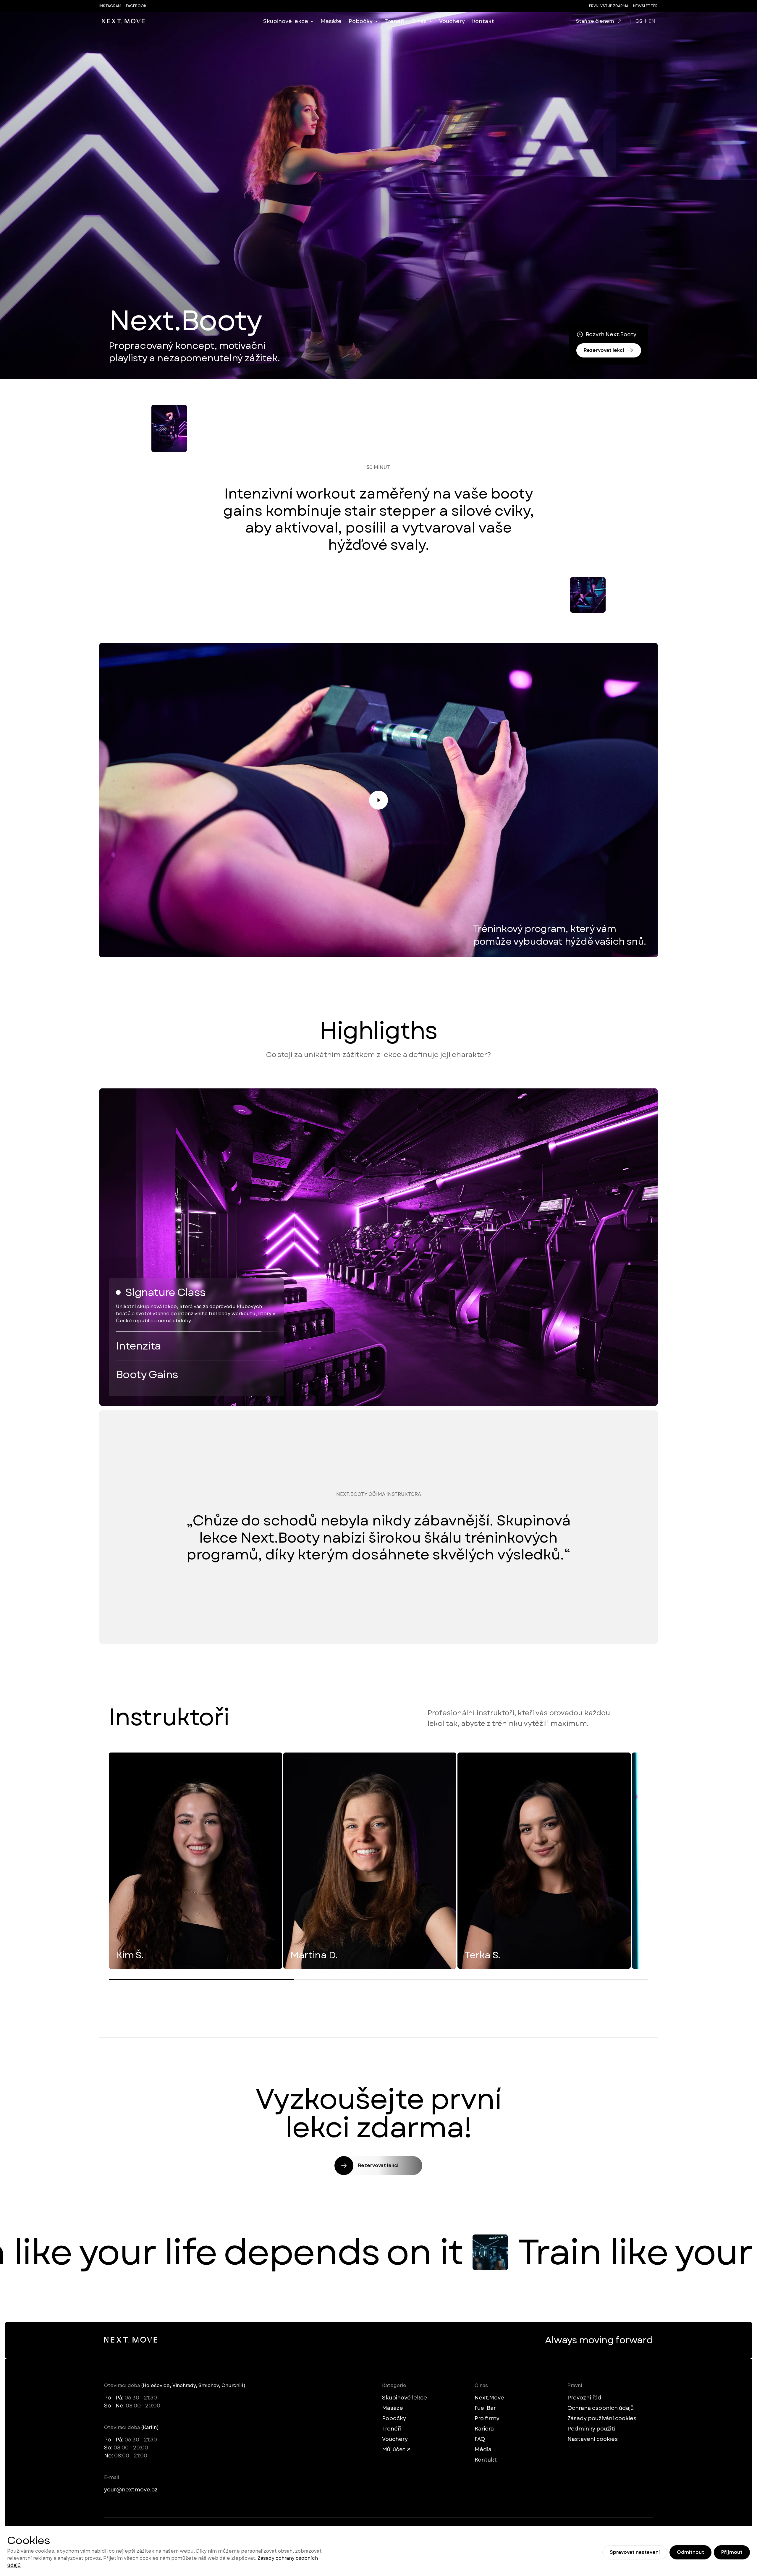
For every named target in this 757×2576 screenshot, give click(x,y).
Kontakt (483, 21)
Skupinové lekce (286, 21)
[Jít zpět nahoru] (123, 21)
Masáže (331, 21)
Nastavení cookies (593, 2439)
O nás (419, 21)
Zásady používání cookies (602, 2418)
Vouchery (452, 21)
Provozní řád (584, 2398)
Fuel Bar (485, 2408)
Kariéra (484, 2429)
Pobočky (361, 21)
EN (652, 21)
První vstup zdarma (609, 6)
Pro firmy (487, 2418)
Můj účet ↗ (396, 2449)
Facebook (136, 6)
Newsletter (645, 6)
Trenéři (395, 21)
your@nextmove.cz (131, 2490)
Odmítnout (690, 2552)
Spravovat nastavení (635, 2552)
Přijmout (732, 2552)
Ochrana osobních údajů (601, 2408)
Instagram (110, 6)
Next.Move (489, 2398)
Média (483, 2449)
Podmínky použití (591, 2429)
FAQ (480, 2439)
